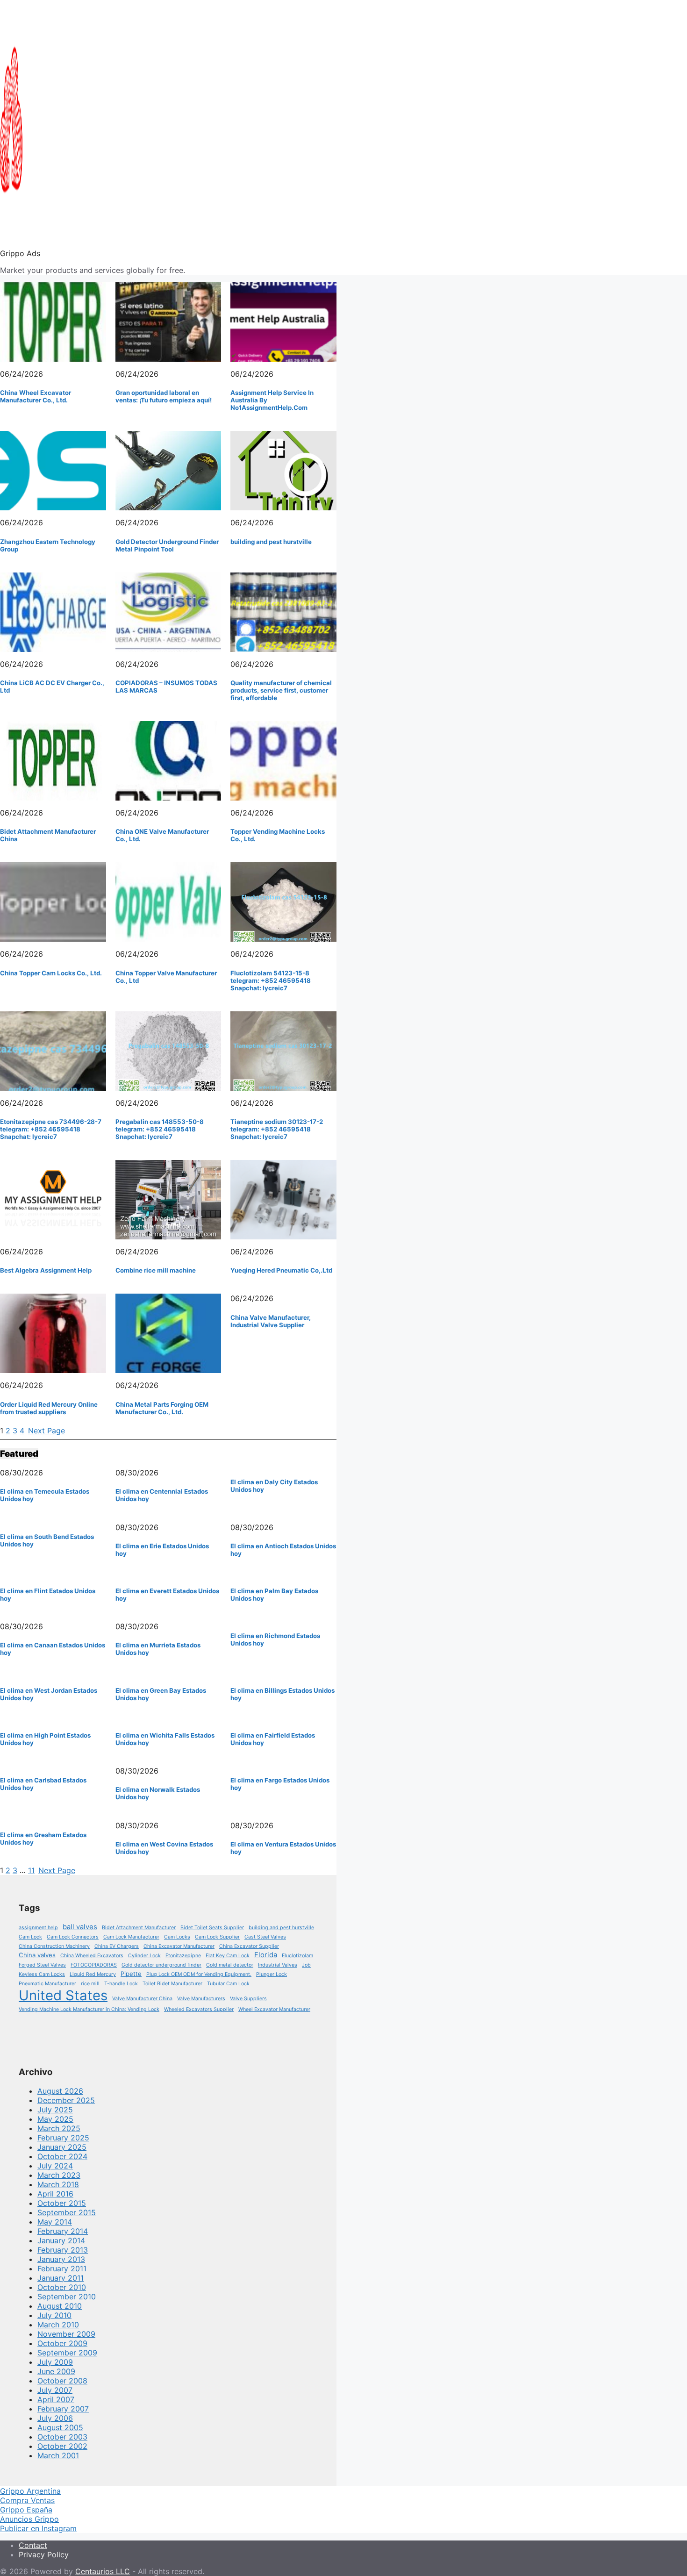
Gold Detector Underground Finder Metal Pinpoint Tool (167, 545)
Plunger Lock (272, 1974)
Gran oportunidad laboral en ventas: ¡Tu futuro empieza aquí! (164, 396)
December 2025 (66, 2100)
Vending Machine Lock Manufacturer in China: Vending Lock (89, 2009)
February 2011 (62, 2268)
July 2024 (55, 2166)
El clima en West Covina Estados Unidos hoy (164, 1848)
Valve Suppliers (248, 1999)
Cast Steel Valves (265, 1937)
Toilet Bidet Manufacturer (172, 1984)
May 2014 (55, 2222)
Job (306, 1965)
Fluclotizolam (297, 1956)
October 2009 (62, 2343)
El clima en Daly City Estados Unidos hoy (274, 1486)
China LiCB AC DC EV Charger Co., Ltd (52, 687)
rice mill (90, 1984)
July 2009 (55, 2362)
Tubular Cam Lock (228, 1984)
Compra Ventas (27, 2500)
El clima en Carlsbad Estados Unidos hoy (43, 1784)
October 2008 (62, 2381)
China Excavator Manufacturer (179, 1946)
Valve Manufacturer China (142, 1999)
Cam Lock (30, 1937)
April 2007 (56, 2399)
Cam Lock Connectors (73, 1937)
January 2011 (61, 2278)
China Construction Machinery (54, 1946)
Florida (266, 1955)
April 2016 (55, 2194)
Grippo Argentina (30, 2491)
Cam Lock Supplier (217, 1937)
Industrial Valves (278, 1965)
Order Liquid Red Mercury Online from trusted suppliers (49, 1408)
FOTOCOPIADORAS (94, 1965)
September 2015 (67, 2212)
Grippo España (26, 2510)
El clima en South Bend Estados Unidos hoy (47, 1540)
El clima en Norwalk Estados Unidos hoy (158, 1793)
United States (63, 1995)
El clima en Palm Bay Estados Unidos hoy (274, 1595)
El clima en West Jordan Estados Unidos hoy (49, 1694)
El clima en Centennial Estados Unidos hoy (162, 1495)
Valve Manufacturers (201, 1999)
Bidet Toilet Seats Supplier (212, 1928)
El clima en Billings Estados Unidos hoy (283, 1694)
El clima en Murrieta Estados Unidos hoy (158, 1649)
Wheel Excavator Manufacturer (274, 2009)
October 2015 (62, 2203)
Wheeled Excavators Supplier (199, 2009)
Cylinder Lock (144, 1956)
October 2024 (62, 2156)
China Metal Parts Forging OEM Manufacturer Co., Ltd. (162, 1408)
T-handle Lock (121, 1984)
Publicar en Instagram (38, 2528)
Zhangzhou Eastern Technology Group (48, 545)
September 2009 (67, 2353)
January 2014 (61, 2240)
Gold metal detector (230, 1965)
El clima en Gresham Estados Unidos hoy (43, 1839)
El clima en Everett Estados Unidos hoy (167, 1595)
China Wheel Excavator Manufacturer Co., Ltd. (36, 396)
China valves (37, 1955)
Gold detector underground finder (161, 1965)
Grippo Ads (20, 253)
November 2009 (66, 2334)
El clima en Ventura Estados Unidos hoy (283, 1848)
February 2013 (63, 2250)
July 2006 (55, 2418)
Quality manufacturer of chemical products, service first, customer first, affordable (281, 690)
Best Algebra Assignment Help (46, 1270)
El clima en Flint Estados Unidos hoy (48, 1595)
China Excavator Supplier (249, 1946)
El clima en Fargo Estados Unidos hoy (280, 1784)
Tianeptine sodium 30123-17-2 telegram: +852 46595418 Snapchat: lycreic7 (277, 1129)
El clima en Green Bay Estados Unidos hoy (161, 1694)
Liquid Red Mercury (93, 1974)
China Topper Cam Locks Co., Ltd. (51, 973)
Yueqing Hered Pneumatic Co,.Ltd (281, 1270)
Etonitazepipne (183, 1956)
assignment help (38, 1928)
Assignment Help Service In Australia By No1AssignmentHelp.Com (272, 400)
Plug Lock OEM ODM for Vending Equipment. (199, 1974)
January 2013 (61, 2259)
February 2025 (63, 2138)
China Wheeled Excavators (92, 1956)
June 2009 (56, 2371)
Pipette (131, 1974)
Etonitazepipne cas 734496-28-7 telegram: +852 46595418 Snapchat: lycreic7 (51, 1129)
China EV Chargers (117, 1946)
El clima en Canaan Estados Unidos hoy (53, 1649)
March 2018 (58, 2184)
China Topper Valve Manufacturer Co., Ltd (166, 977)
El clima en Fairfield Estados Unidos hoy (273, 1739)
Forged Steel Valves (42, 1965)
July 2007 (55, 2390)
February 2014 (63, 2231)
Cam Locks (177, 1937)
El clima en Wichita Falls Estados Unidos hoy (165, 1739)
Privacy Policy (44, 2555)
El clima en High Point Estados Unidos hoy (45, 1739)
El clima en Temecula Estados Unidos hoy (45, 1495)
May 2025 (55, 2119)
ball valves (80, 1927)
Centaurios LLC (103, 2571)
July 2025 (55, 2110)
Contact (33, 2545)
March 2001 (58, 2455)
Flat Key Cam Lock (228, 1956)
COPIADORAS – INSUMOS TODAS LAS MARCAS (166, 687)
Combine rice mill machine (156, 1270)
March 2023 (59, 2175)
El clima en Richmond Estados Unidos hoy (275, 1639)
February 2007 (63, 2409)
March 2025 (59, 2128)
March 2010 (58, 2325)
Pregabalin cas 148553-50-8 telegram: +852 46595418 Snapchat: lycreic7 (160, 1129)
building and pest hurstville (271, 542)
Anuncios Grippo (29, 2519)
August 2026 (60, 2091)
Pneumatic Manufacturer (47, 1984)
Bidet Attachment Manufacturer (139, 1928)
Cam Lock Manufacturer (131, 1937)
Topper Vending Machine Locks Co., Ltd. (278, 835)
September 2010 (67, 2297)
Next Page (47, 1431)
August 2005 (60, 2427)
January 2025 (62, 2147)
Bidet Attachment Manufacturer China (48, 835)
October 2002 (62, 2446)
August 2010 (60, 2306)
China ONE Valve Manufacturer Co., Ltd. (162, 835)
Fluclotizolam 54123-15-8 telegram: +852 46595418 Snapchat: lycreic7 (271, 980)
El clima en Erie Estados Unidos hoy (162, 1550)
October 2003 (62, 2437)
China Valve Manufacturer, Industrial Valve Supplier (271, 1321)
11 (31, 1870)
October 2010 (62, 2287)
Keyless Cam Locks (42, 1974)
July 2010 (54, 2315)
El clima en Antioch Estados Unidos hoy (283, 1550)
